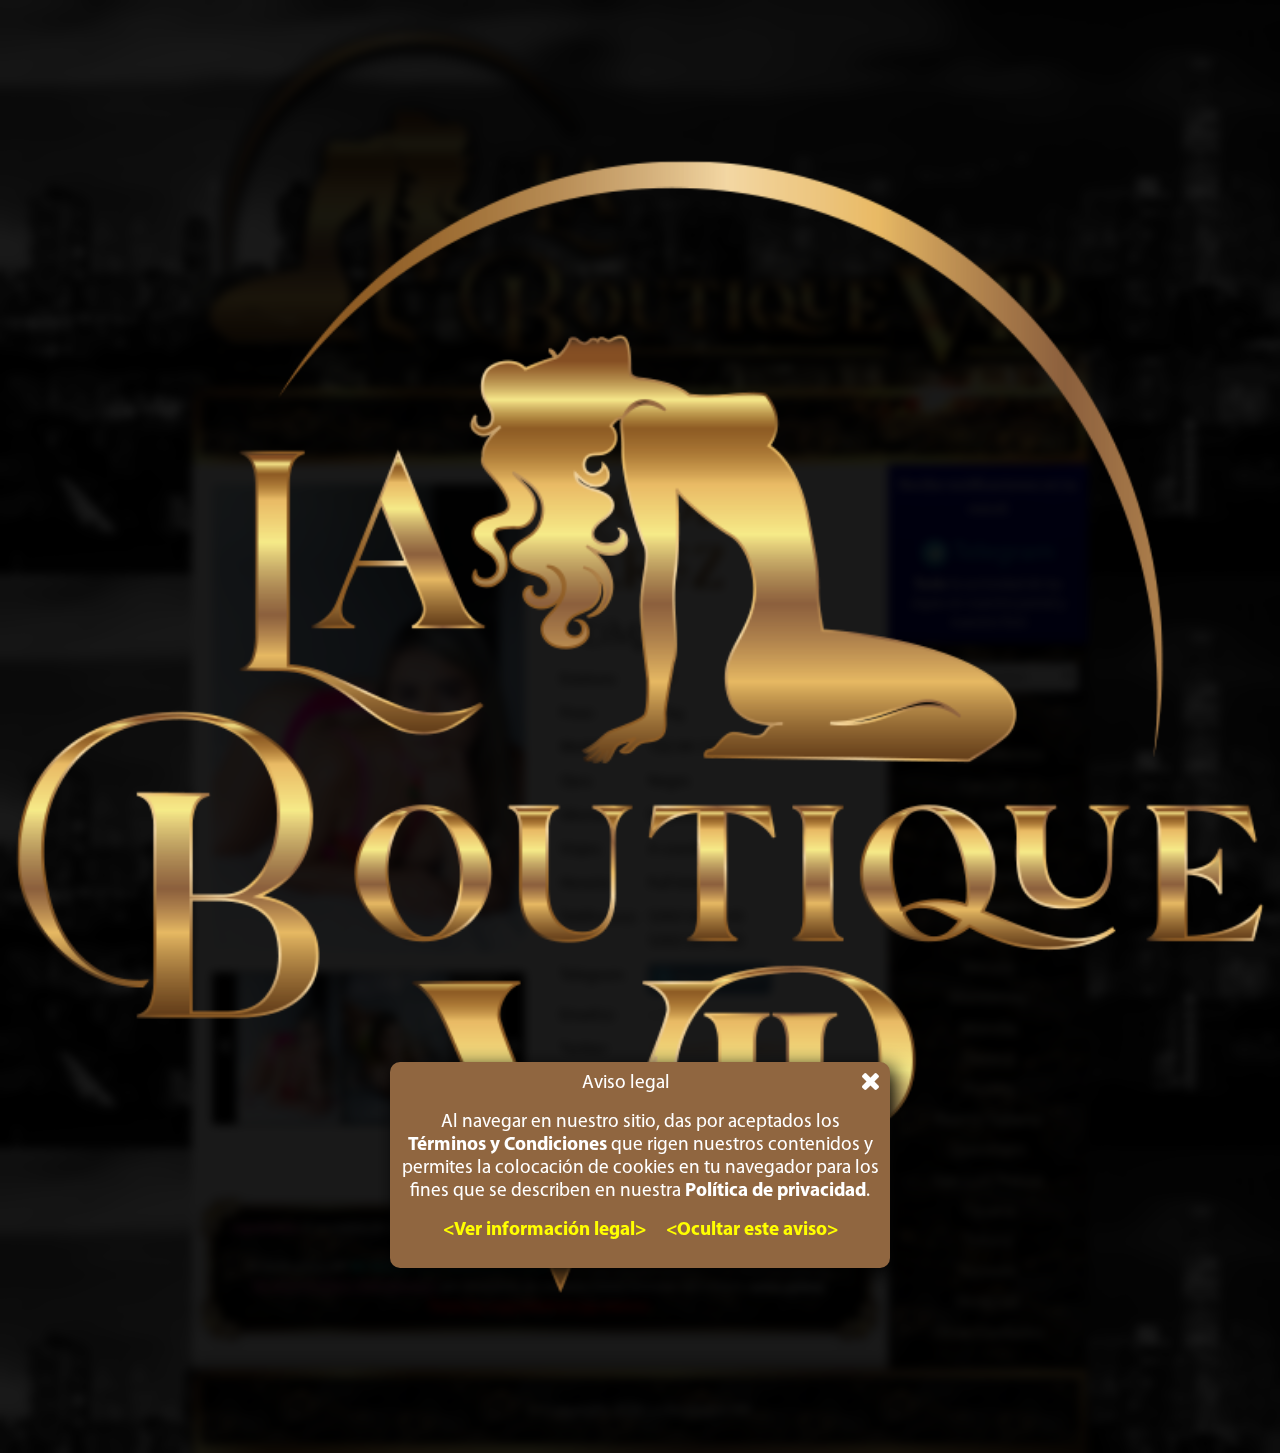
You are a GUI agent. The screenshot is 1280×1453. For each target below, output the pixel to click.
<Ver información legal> (544, 1230)
